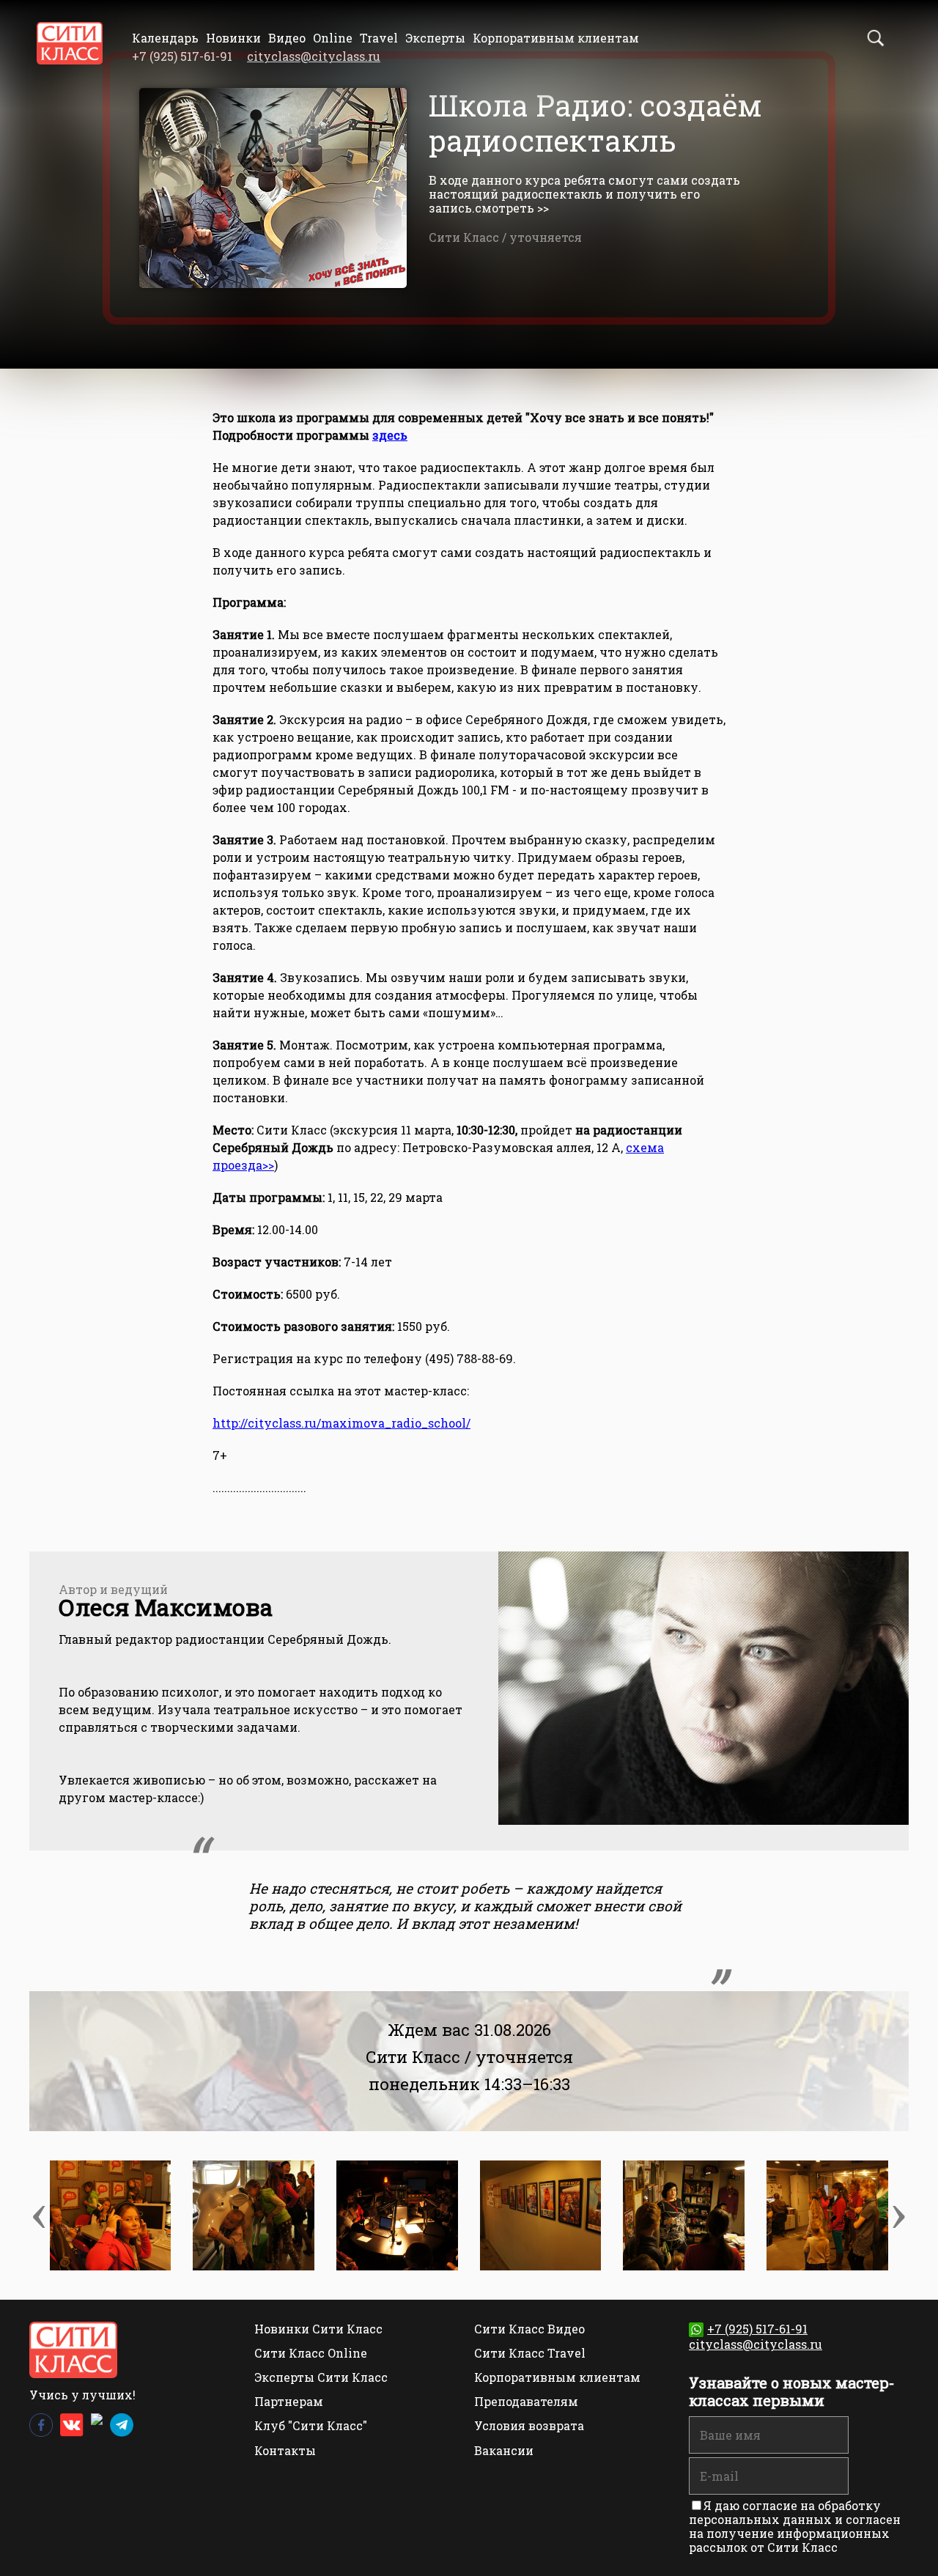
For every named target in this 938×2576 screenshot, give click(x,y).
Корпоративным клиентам (556, 38)
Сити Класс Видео (529, 2329)
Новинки (233, 38)
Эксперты (435, 38)
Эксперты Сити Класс (321, 2377)
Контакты (285, 2450)
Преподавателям (526, 2401)
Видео (287, 38)
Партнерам (289, 2401)
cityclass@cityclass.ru (314, 56)
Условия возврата (529, 2425)
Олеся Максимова (166, 1607)
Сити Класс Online (311, 2353)
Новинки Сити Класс (318, 2329)
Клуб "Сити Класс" (311, 2425)
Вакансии (504, 2450)
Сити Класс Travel (530, 2353)
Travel (379, 38)
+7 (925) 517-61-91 (757, 2329)
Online (333, 38)
